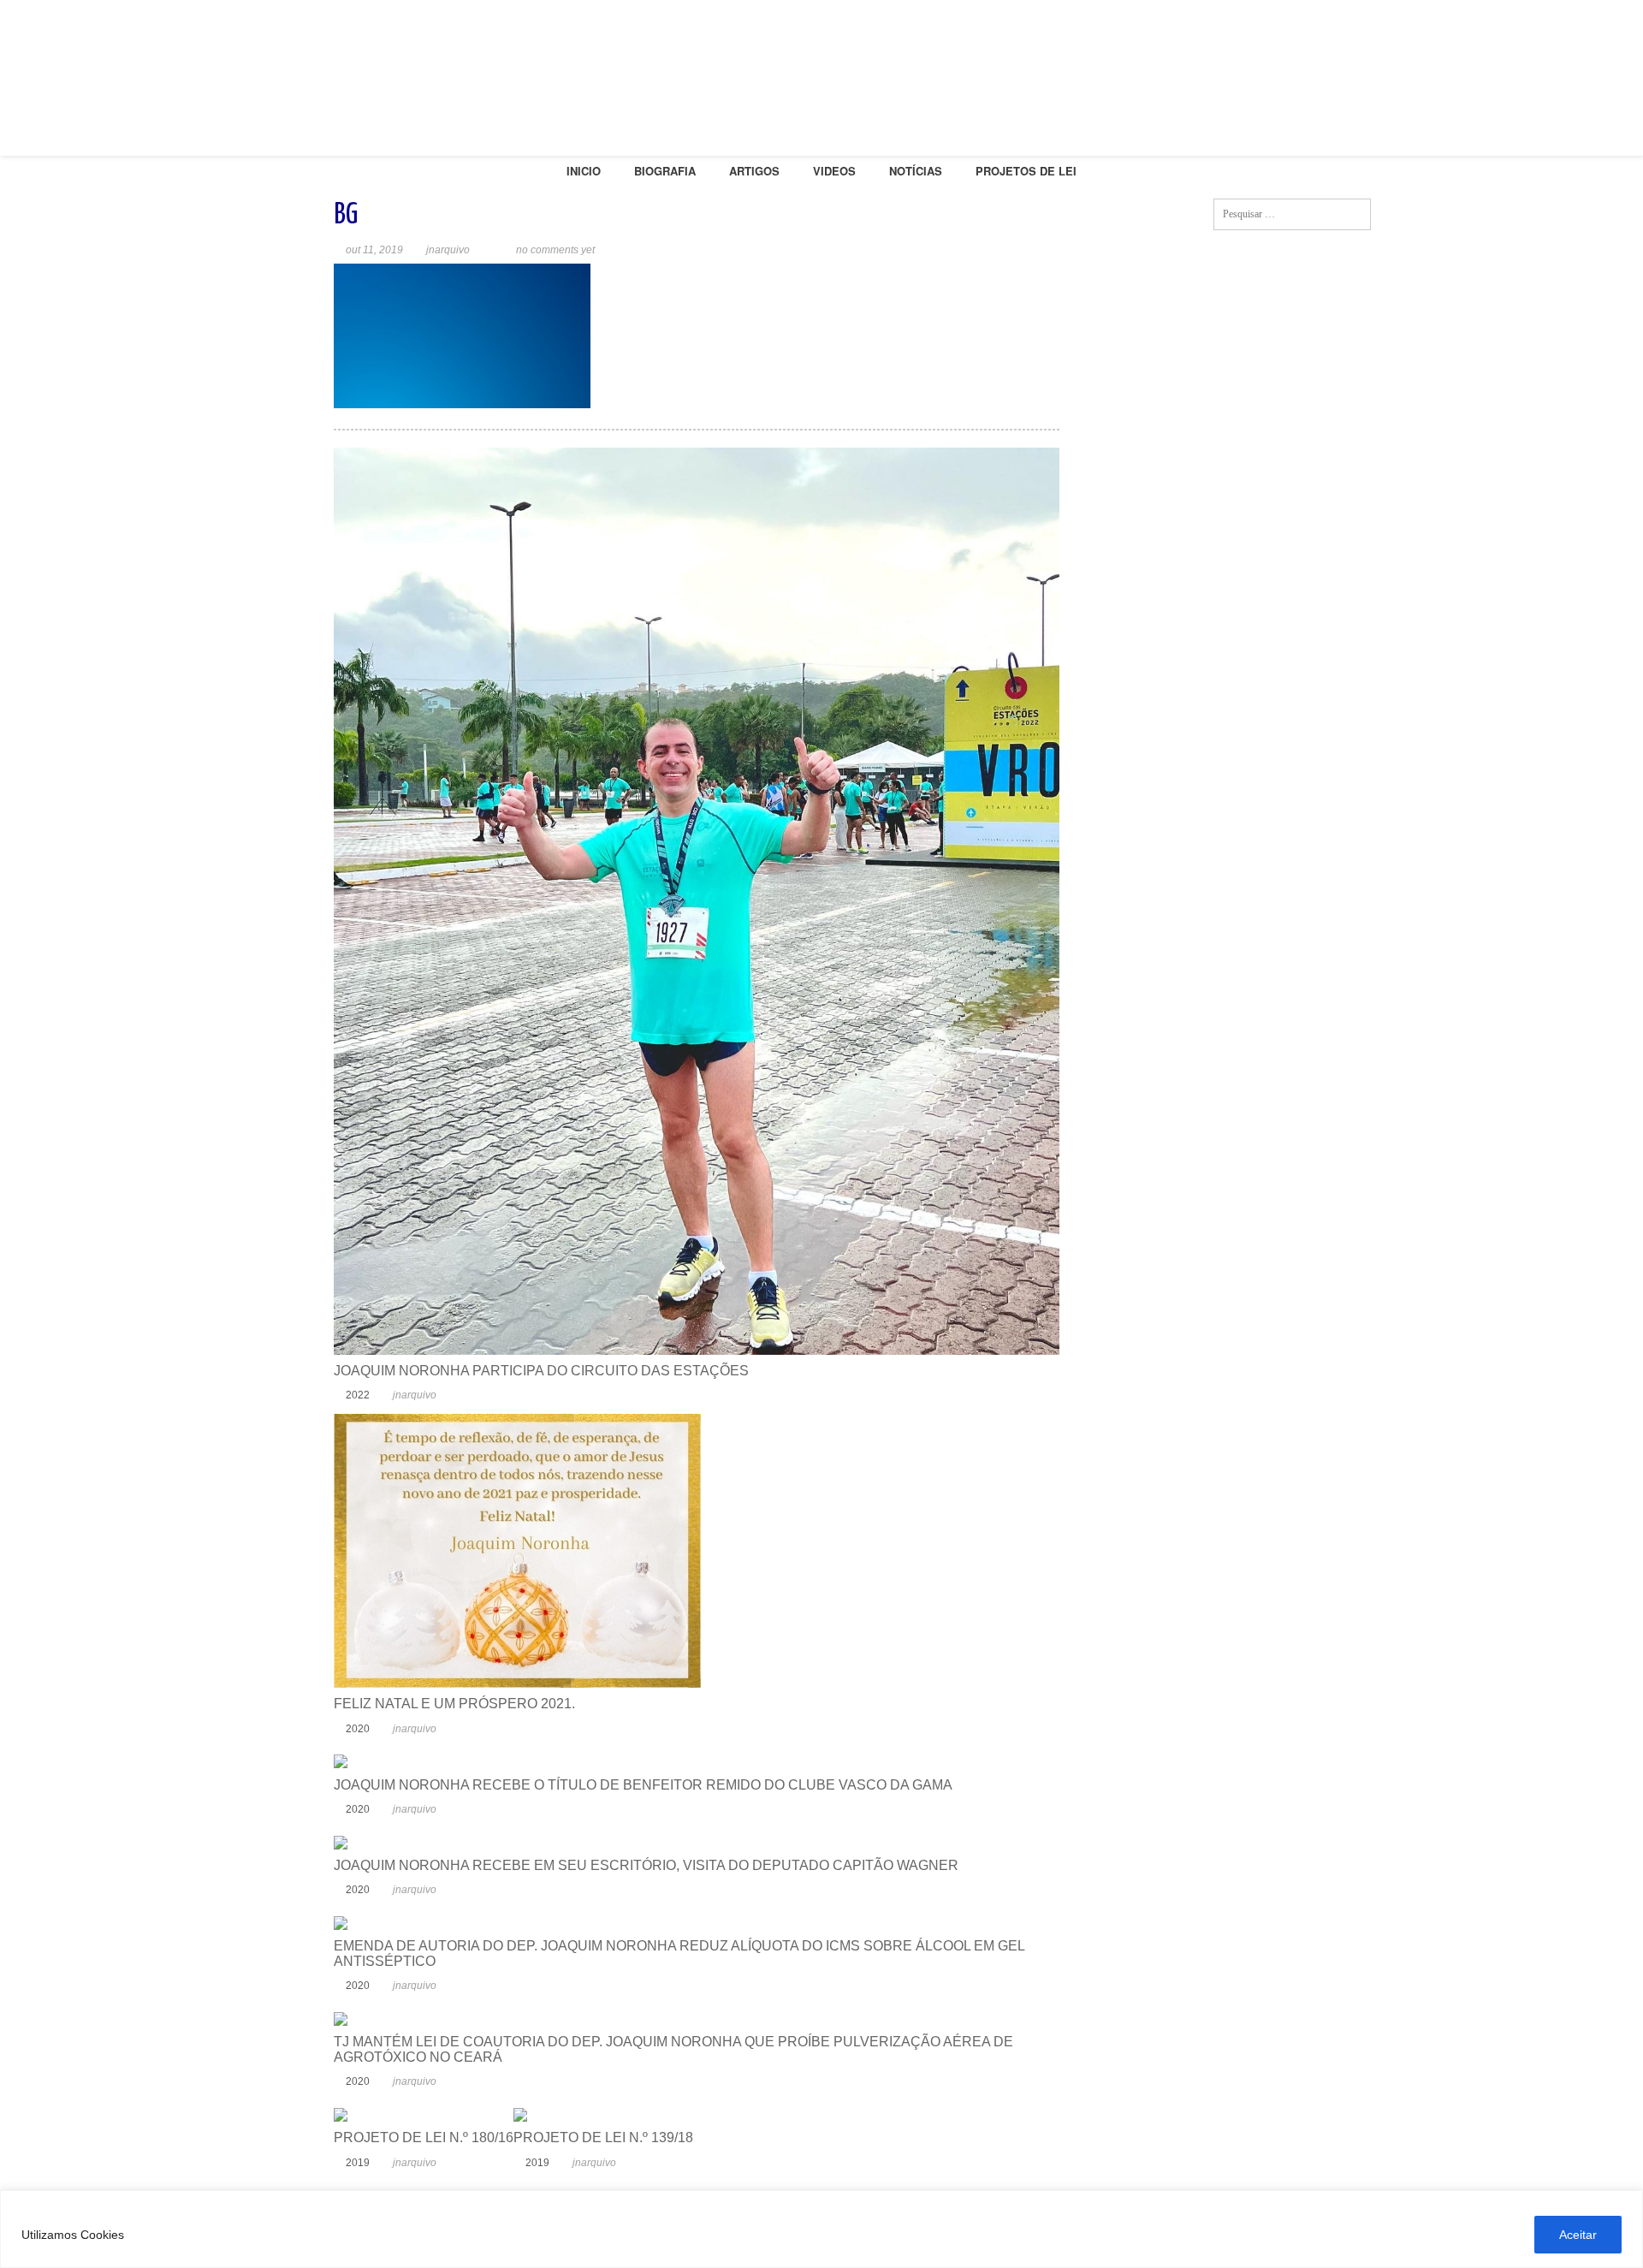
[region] (821, 2229)
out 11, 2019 (374, 250)
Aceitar (1578, 2235)
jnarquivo (448, 250)
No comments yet (555, 250)
